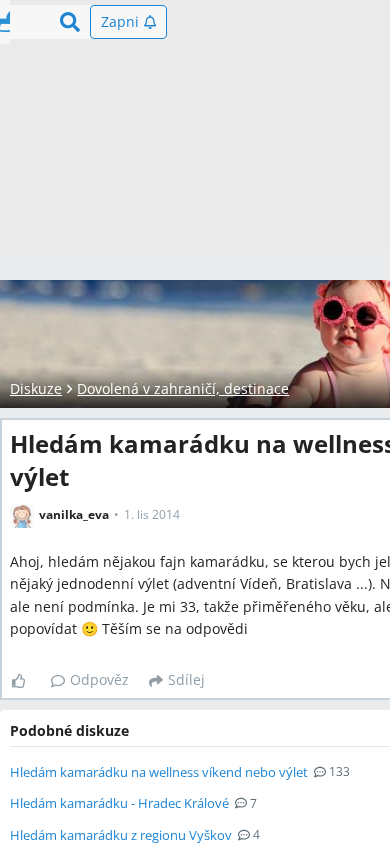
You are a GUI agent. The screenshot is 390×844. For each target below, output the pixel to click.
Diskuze (36, 388)
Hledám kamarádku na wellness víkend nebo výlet (159, 772)
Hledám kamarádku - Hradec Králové (119, 803)
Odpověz (99, 679)
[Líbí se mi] (26, 681)
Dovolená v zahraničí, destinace (183, 388)
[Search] (70, 22)
